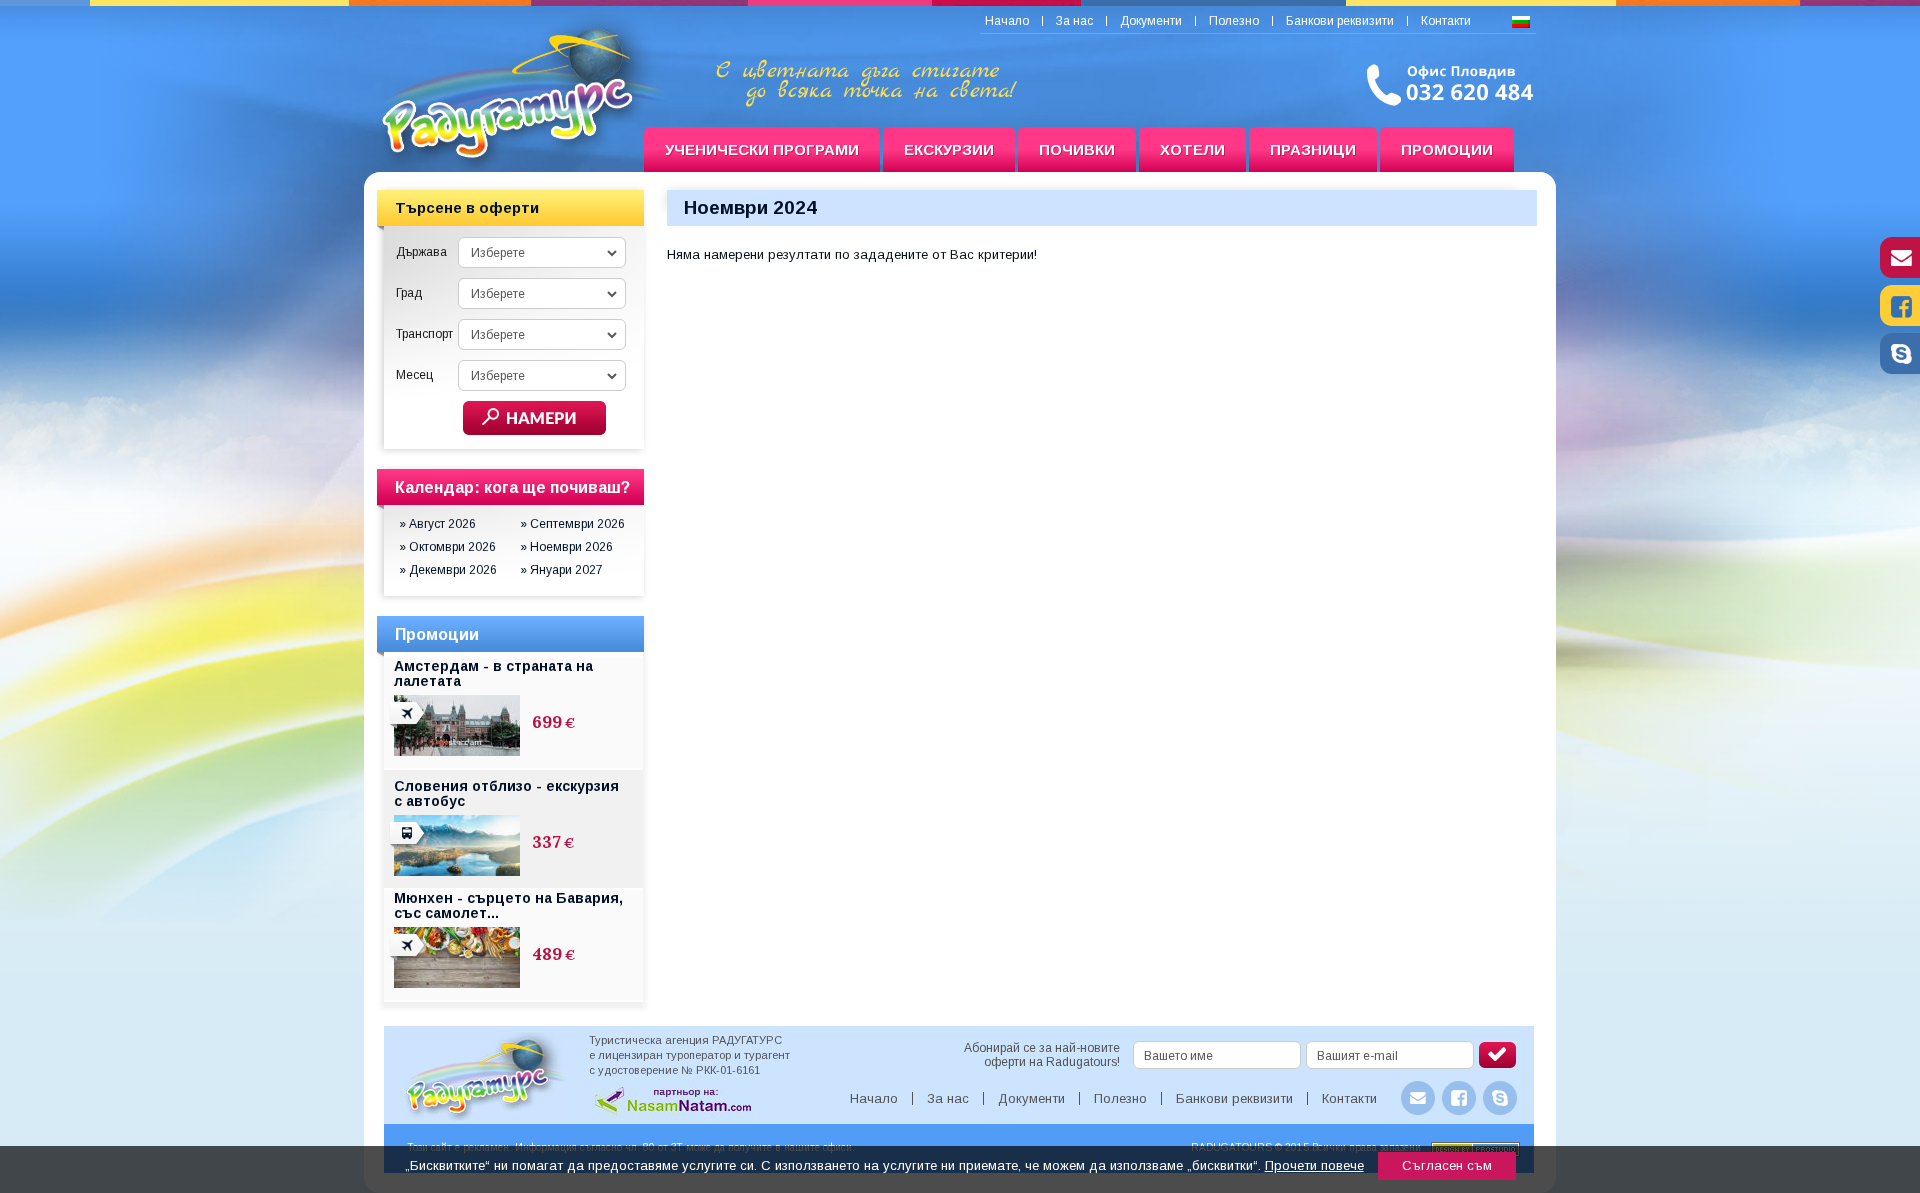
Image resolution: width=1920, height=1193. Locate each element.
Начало (1007, 21)
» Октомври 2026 (447, 547)
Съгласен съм (1447, 1165)
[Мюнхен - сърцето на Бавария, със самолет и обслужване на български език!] (409, 957)
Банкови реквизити (1340, 21)
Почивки (1077, 149)
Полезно (1234, 21)
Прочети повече (1314, 1165)
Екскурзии (949, 149)
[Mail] (1900, 273)
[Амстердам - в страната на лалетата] (409, 725)
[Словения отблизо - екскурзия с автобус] (409, 845)
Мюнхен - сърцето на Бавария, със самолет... (508, 905)
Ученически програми (762, 149)
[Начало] (504, 150)
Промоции (1447, 149)
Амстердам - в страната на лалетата (493, 673)
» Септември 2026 (572, 524)
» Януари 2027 (561, 570)
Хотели (1192, 149)
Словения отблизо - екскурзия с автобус (506, 793)
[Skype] (1900, 369)
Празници (1313, 149)
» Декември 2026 (448, 570)
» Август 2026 (437, 524)
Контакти (1446, 21)
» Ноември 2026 (566, 547)
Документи (1151, 21)
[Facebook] (1900, 321)
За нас (1074, 21)
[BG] (1521, 23)
